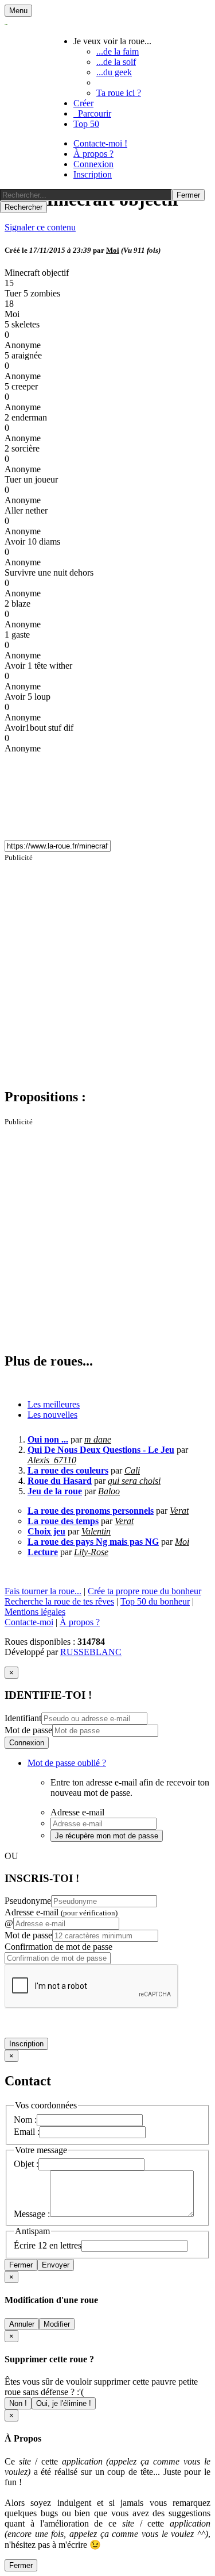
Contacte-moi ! (100, 143)
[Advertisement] (107, 970)
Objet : (26, 2164)
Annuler (22, 2324)
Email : (27, 2132)
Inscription (93, 174)
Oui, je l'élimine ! (64, 2403)
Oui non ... (48, 1439)
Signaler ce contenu (40, 227)
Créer (83, 103)
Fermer (21, 2265)
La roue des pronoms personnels (91, 1511)
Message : (32, 2214)
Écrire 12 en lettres (48, 2245)
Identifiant (23, 1718)
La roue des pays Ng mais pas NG (93, 1542)
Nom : (25, 2120)
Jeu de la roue (55, 1491)
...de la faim (118, 51)
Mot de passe (28, 1730)
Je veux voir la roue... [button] (112, 41)
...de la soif (116, 62)
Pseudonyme (28, 1901)
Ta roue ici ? (119, 93)
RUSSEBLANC (91, 1652)
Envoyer (56, 2265)
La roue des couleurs (68, 1470)
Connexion (93, 164)
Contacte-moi (29, 1622)
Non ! (18, 2403)
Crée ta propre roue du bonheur (144, 1591)
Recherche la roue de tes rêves (59, 1601)
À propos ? (93, 154)
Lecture (43, 1552)
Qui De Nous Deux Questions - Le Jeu (101, 1450)
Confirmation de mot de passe (58, 1947)
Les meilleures (54, 1404)
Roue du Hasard (60, 1481)
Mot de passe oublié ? (67, 1763)
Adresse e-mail (61, 1912)
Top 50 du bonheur (155, 1601)
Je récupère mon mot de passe (107, 1836)
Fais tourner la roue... (43, 1591)
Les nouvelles (52, 1415)
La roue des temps (63, 1521)
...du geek (114, 72)
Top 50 (86, 124)
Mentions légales (35, 1612)
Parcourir (92, 113)
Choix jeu (46, 1531)
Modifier (57, 2324)
